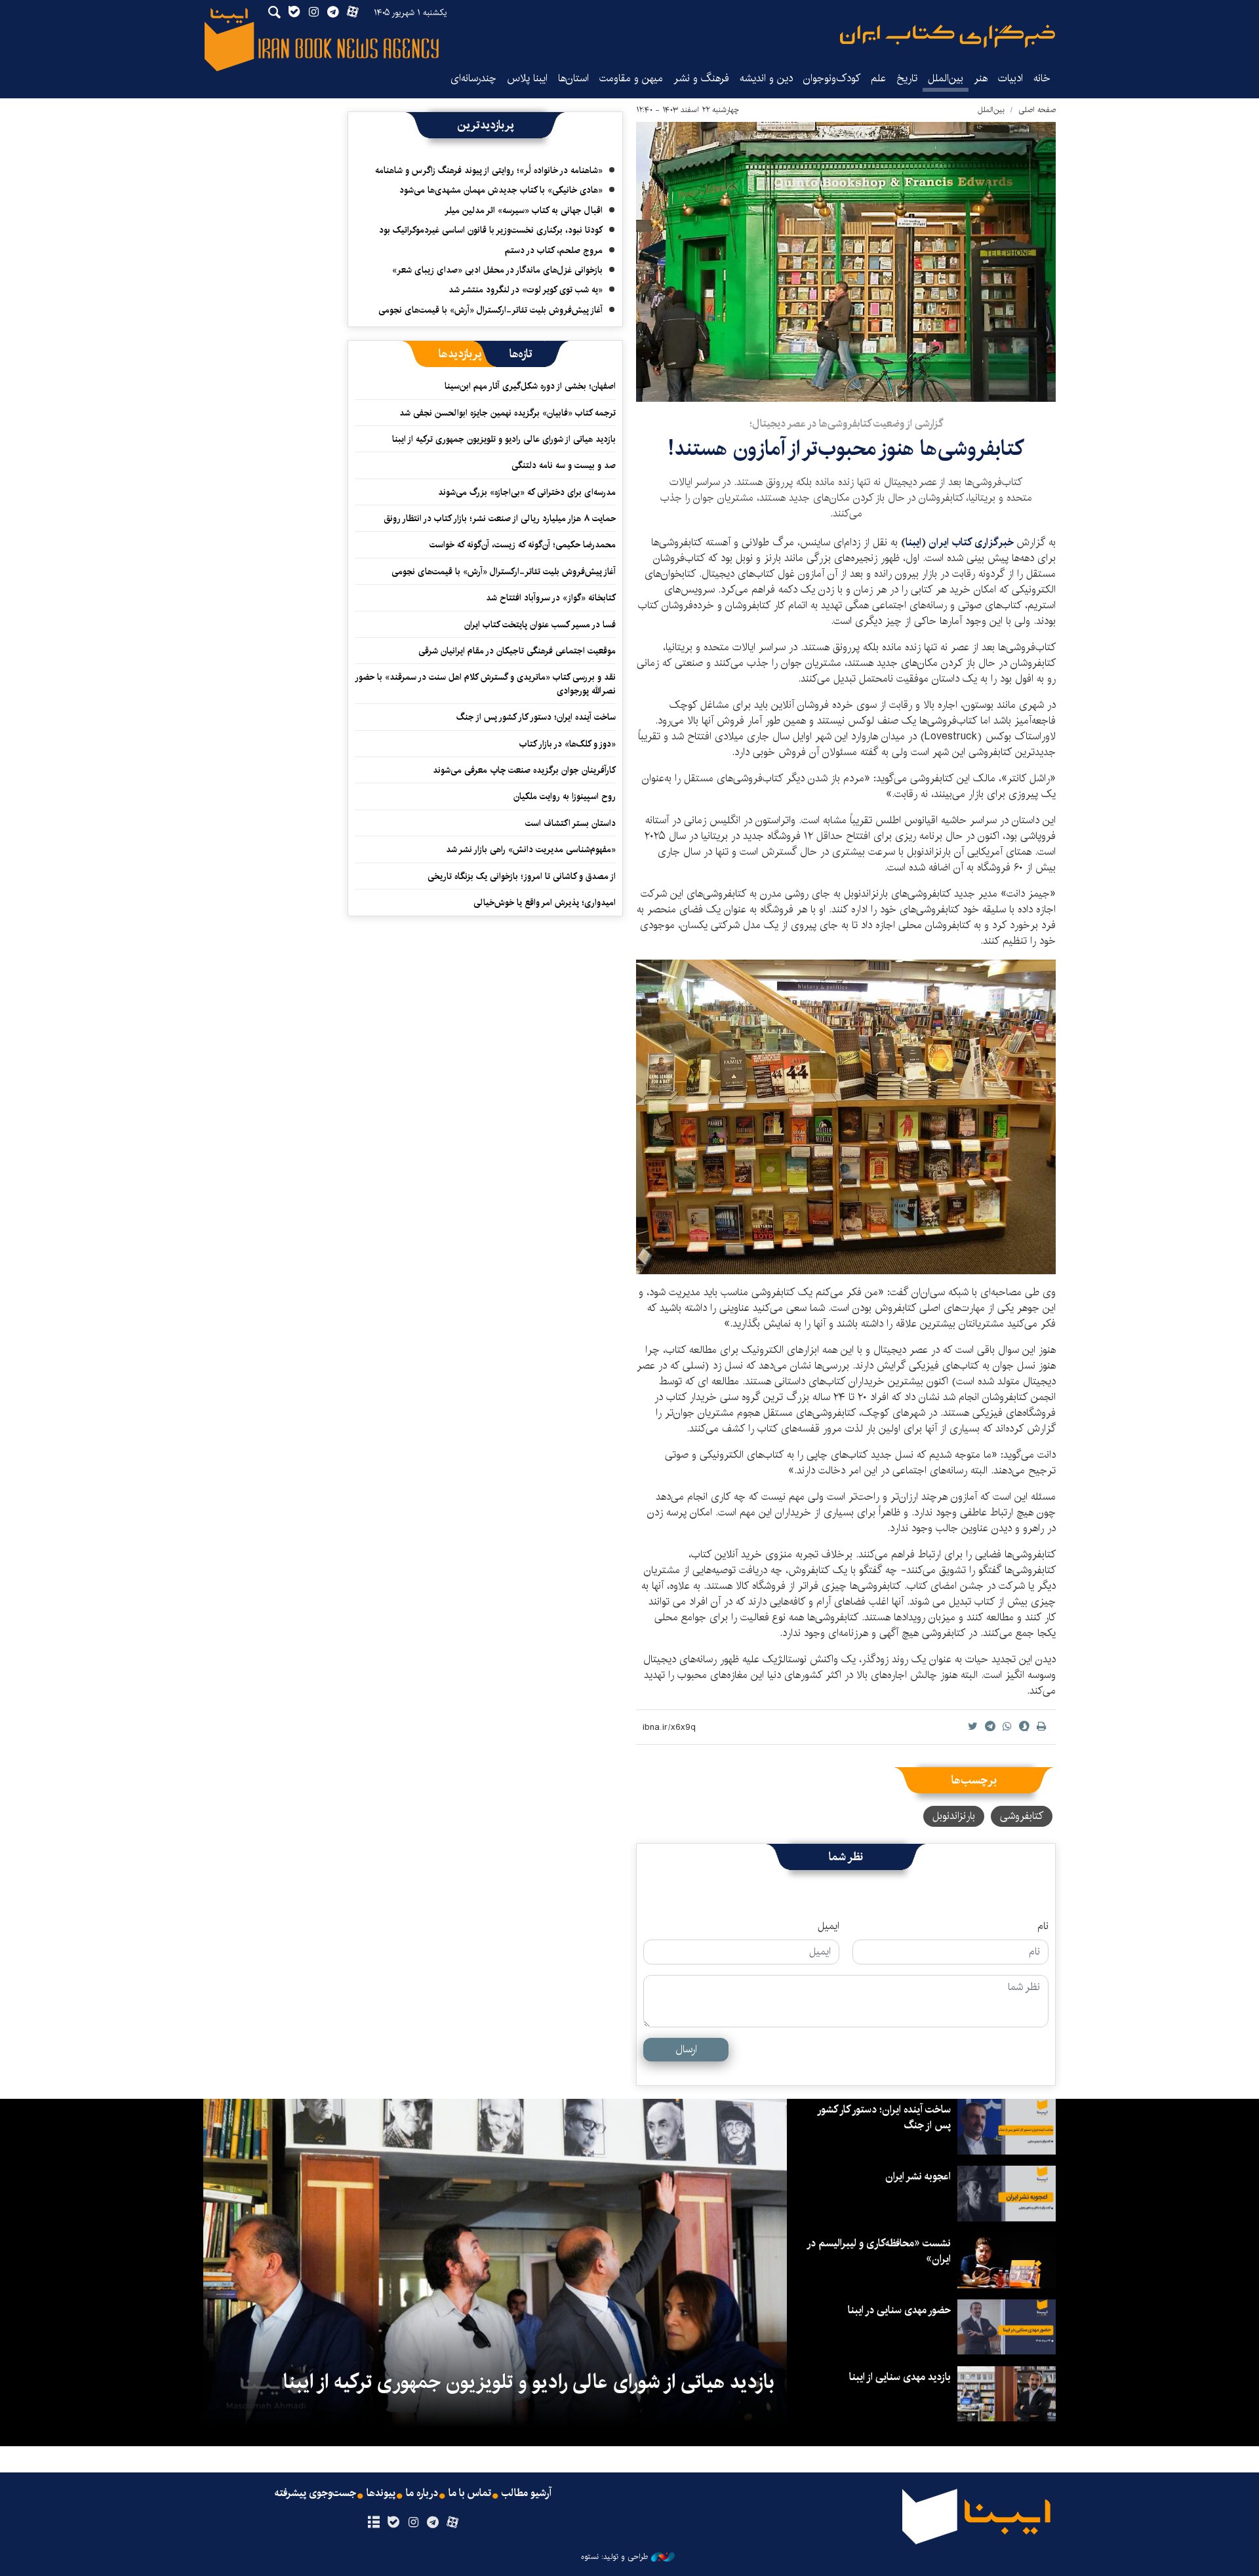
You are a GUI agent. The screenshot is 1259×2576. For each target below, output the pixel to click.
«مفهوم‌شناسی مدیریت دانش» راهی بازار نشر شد (531, 849)
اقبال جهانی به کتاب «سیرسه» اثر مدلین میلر (524, 210)
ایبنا (948, 36)
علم (878, 78)
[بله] (393, 2523)
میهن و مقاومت (631, 78)
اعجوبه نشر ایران (918, 2176)
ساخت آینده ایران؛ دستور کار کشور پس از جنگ (536, 717)
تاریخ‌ (907, 78)
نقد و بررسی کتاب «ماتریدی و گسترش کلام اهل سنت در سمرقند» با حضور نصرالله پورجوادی (486, 684)
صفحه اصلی (1037, 110)
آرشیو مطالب (527, 2493)
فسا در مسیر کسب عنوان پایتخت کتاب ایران (540, 625)
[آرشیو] (373, 2523)
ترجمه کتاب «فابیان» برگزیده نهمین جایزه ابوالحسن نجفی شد (508, 413)
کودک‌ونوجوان (832, 78)
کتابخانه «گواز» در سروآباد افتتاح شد (551, 598)
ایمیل (829, 1926)
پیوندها (381, 2493)
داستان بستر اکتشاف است (570, 823)
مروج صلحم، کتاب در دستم (554, 250)
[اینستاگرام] (413, 2523)
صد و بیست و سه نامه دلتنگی (564, 465)
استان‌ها (573, 78)
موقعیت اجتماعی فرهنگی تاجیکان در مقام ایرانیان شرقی (517, 651)
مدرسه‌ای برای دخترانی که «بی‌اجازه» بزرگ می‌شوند (527, 492)
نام (1043, 1926)
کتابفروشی (1022, 1816)
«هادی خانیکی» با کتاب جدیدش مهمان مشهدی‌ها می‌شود (501, 190)
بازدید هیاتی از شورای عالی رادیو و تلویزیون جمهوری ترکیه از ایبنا (504, 439)
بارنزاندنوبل (954, 1816)
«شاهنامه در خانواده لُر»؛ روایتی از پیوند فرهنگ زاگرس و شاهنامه (489, 170)
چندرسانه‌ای (473, 78)
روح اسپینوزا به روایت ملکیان (565, 796)
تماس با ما (470, 2493)
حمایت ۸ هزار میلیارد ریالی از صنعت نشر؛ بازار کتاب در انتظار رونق (500, 518)
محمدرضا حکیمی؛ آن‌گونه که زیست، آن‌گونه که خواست (523, 545)
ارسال (686, 2049)
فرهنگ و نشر (701, 78)
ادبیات (1010, 78)
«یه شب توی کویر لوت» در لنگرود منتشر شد (526, 290)
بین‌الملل (946, 78)
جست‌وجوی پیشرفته (315, 2493)
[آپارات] (453, 2523)
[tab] (521, 354)
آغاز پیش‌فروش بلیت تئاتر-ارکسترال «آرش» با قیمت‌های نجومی (490, 310)
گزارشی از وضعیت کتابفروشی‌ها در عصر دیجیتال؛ (846, 424)
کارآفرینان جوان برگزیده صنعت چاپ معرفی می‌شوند (524, 770)
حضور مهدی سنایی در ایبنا (899, 2310)
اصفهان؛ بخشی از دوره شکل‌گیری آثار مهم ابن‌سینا (530, 386)
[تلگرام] (433, 2523)
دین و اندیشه (766, 78)
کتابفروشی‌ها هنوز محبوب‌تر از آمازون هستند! (846, 449)
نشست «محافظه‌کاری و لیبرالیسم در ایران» (879, 2251)
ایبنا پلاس (527, 78)
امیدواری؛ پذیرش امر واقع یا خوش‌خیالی (545, 903)
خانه (1042, 78)
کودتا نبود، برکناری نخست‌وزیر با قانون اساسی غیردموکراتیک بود (491, 230)
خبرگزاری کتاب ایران (971, 542)
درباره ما (422, 2493)
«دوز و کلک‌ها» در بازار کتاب (568, 744)
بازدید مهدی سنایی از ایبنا (900, 2377)
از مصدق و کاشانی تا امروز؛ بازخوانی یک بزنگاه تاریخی (522, 876)
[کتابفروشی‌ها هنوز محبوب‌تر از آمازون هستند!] (846, 262)
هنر (981, 78)
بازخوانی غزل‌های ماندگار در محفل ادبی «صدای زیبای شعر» (497, 270)
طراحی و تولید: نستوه (614, 2557)
